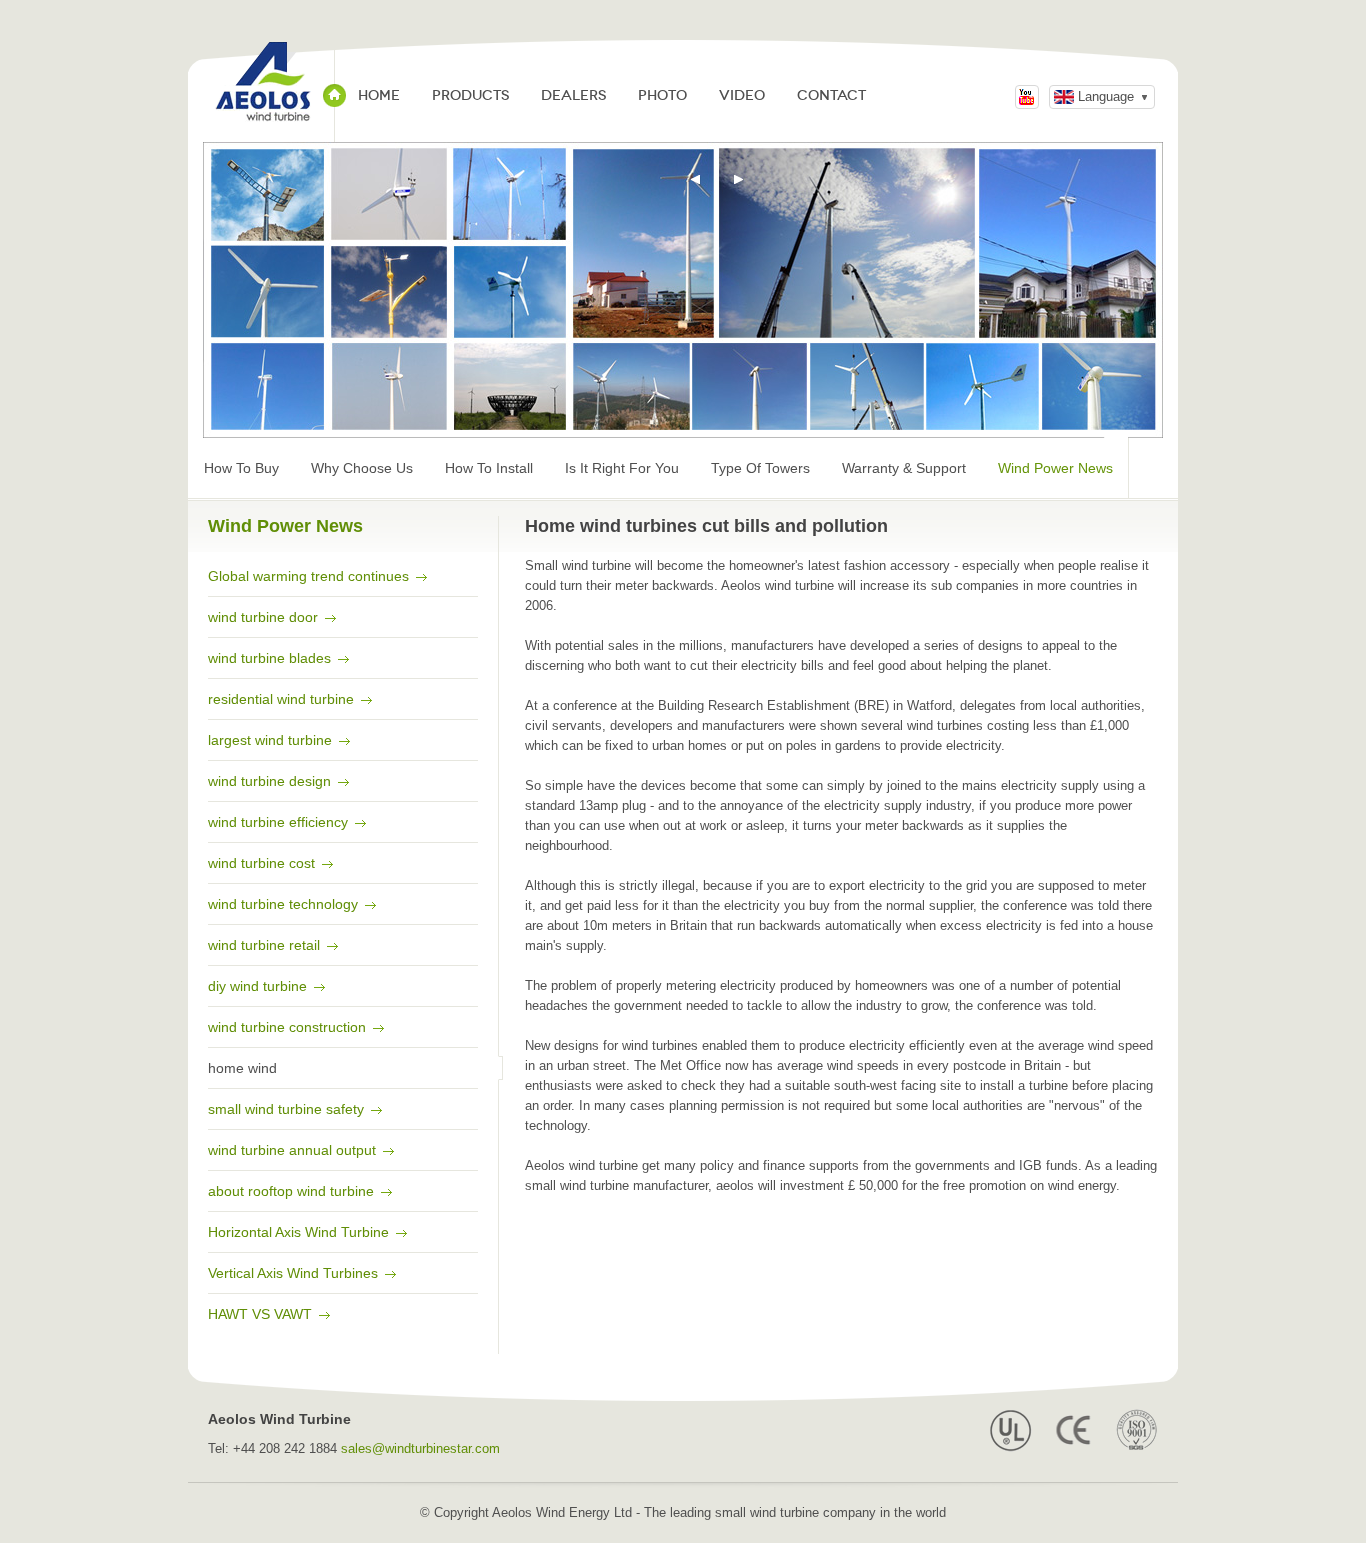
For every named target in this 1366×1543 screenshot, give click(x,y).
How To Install (489, 468)
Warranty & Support (904, 468)
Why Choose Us (362, 468)
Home (379, 95)
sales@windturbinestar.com (420, 1448)
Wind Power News (1055, 468)
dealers (573, 95)
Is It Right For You (622, 468)
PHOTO (662, 95)
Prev (696, 180)
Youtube (1027, 97)
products (470, 95)
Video (742, 95)
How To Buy (241, 468)
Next (739, 180)
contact (831, 95)
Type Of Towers (760, 468)
